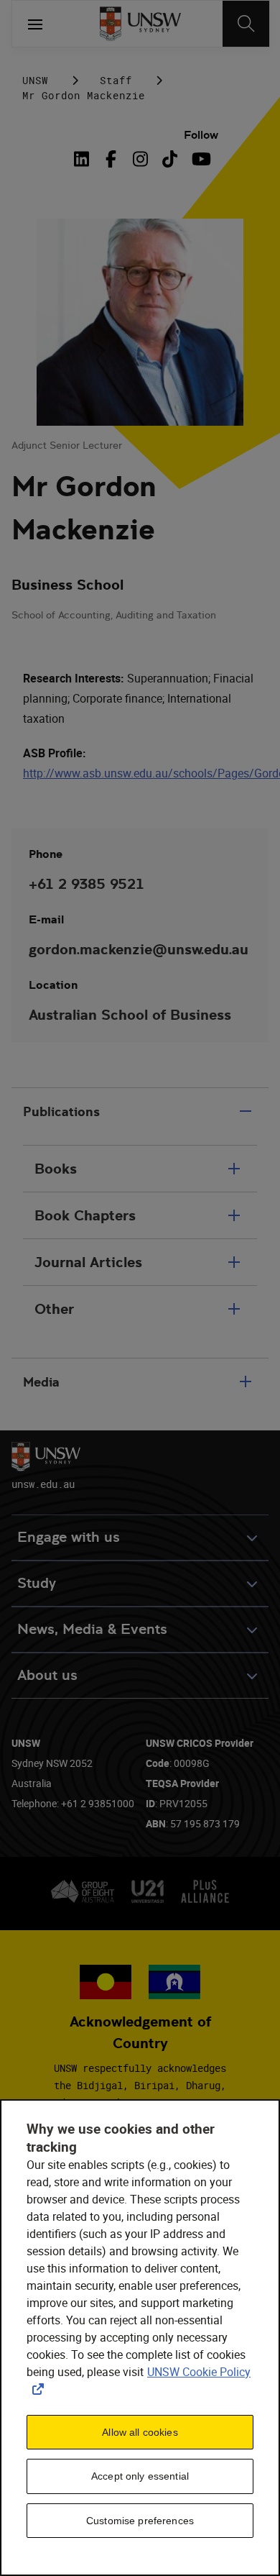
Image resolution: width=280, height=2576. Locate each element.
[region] (140, 2338)
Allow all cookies (140, 2432)
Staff (116, 80)
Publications (61, 1111)
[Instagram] (140, 159)
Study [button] (37, 1583)
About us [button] (47, 1675)
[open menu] (35, 24)
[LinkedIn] (85, 159)
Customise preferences (140, 2521)
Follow (201, 135)
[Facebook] (111, 159)
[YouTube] (199, 159)
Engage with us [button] (69, 1537)
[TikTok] (170, 159)
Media (41, 1382)
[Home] (140, 24)
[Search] (246, 24)
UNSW (35, 80)
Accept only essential (140, 2476)
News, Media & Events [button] (92, 1629)
